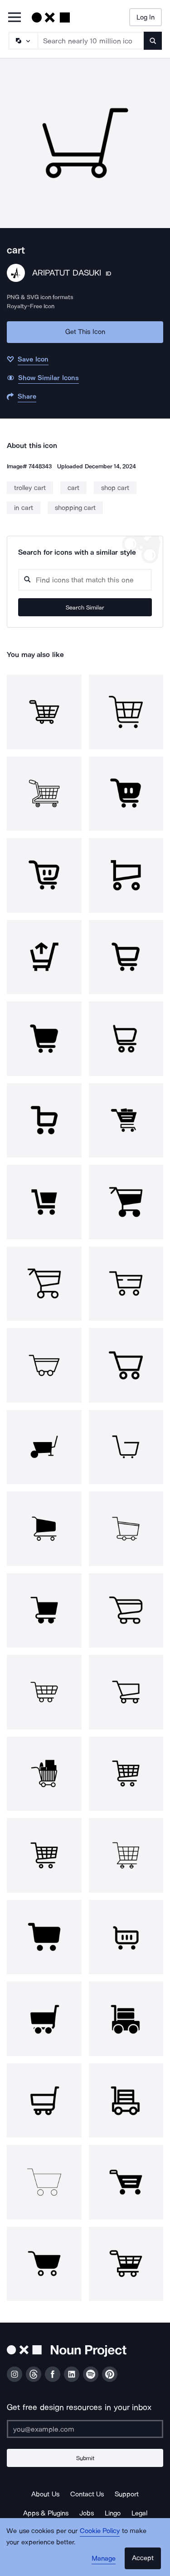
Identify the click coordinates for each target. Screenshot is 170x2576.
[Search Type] (23, 41)
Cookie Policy (100, 2531)
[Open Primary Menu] (15, 18)
